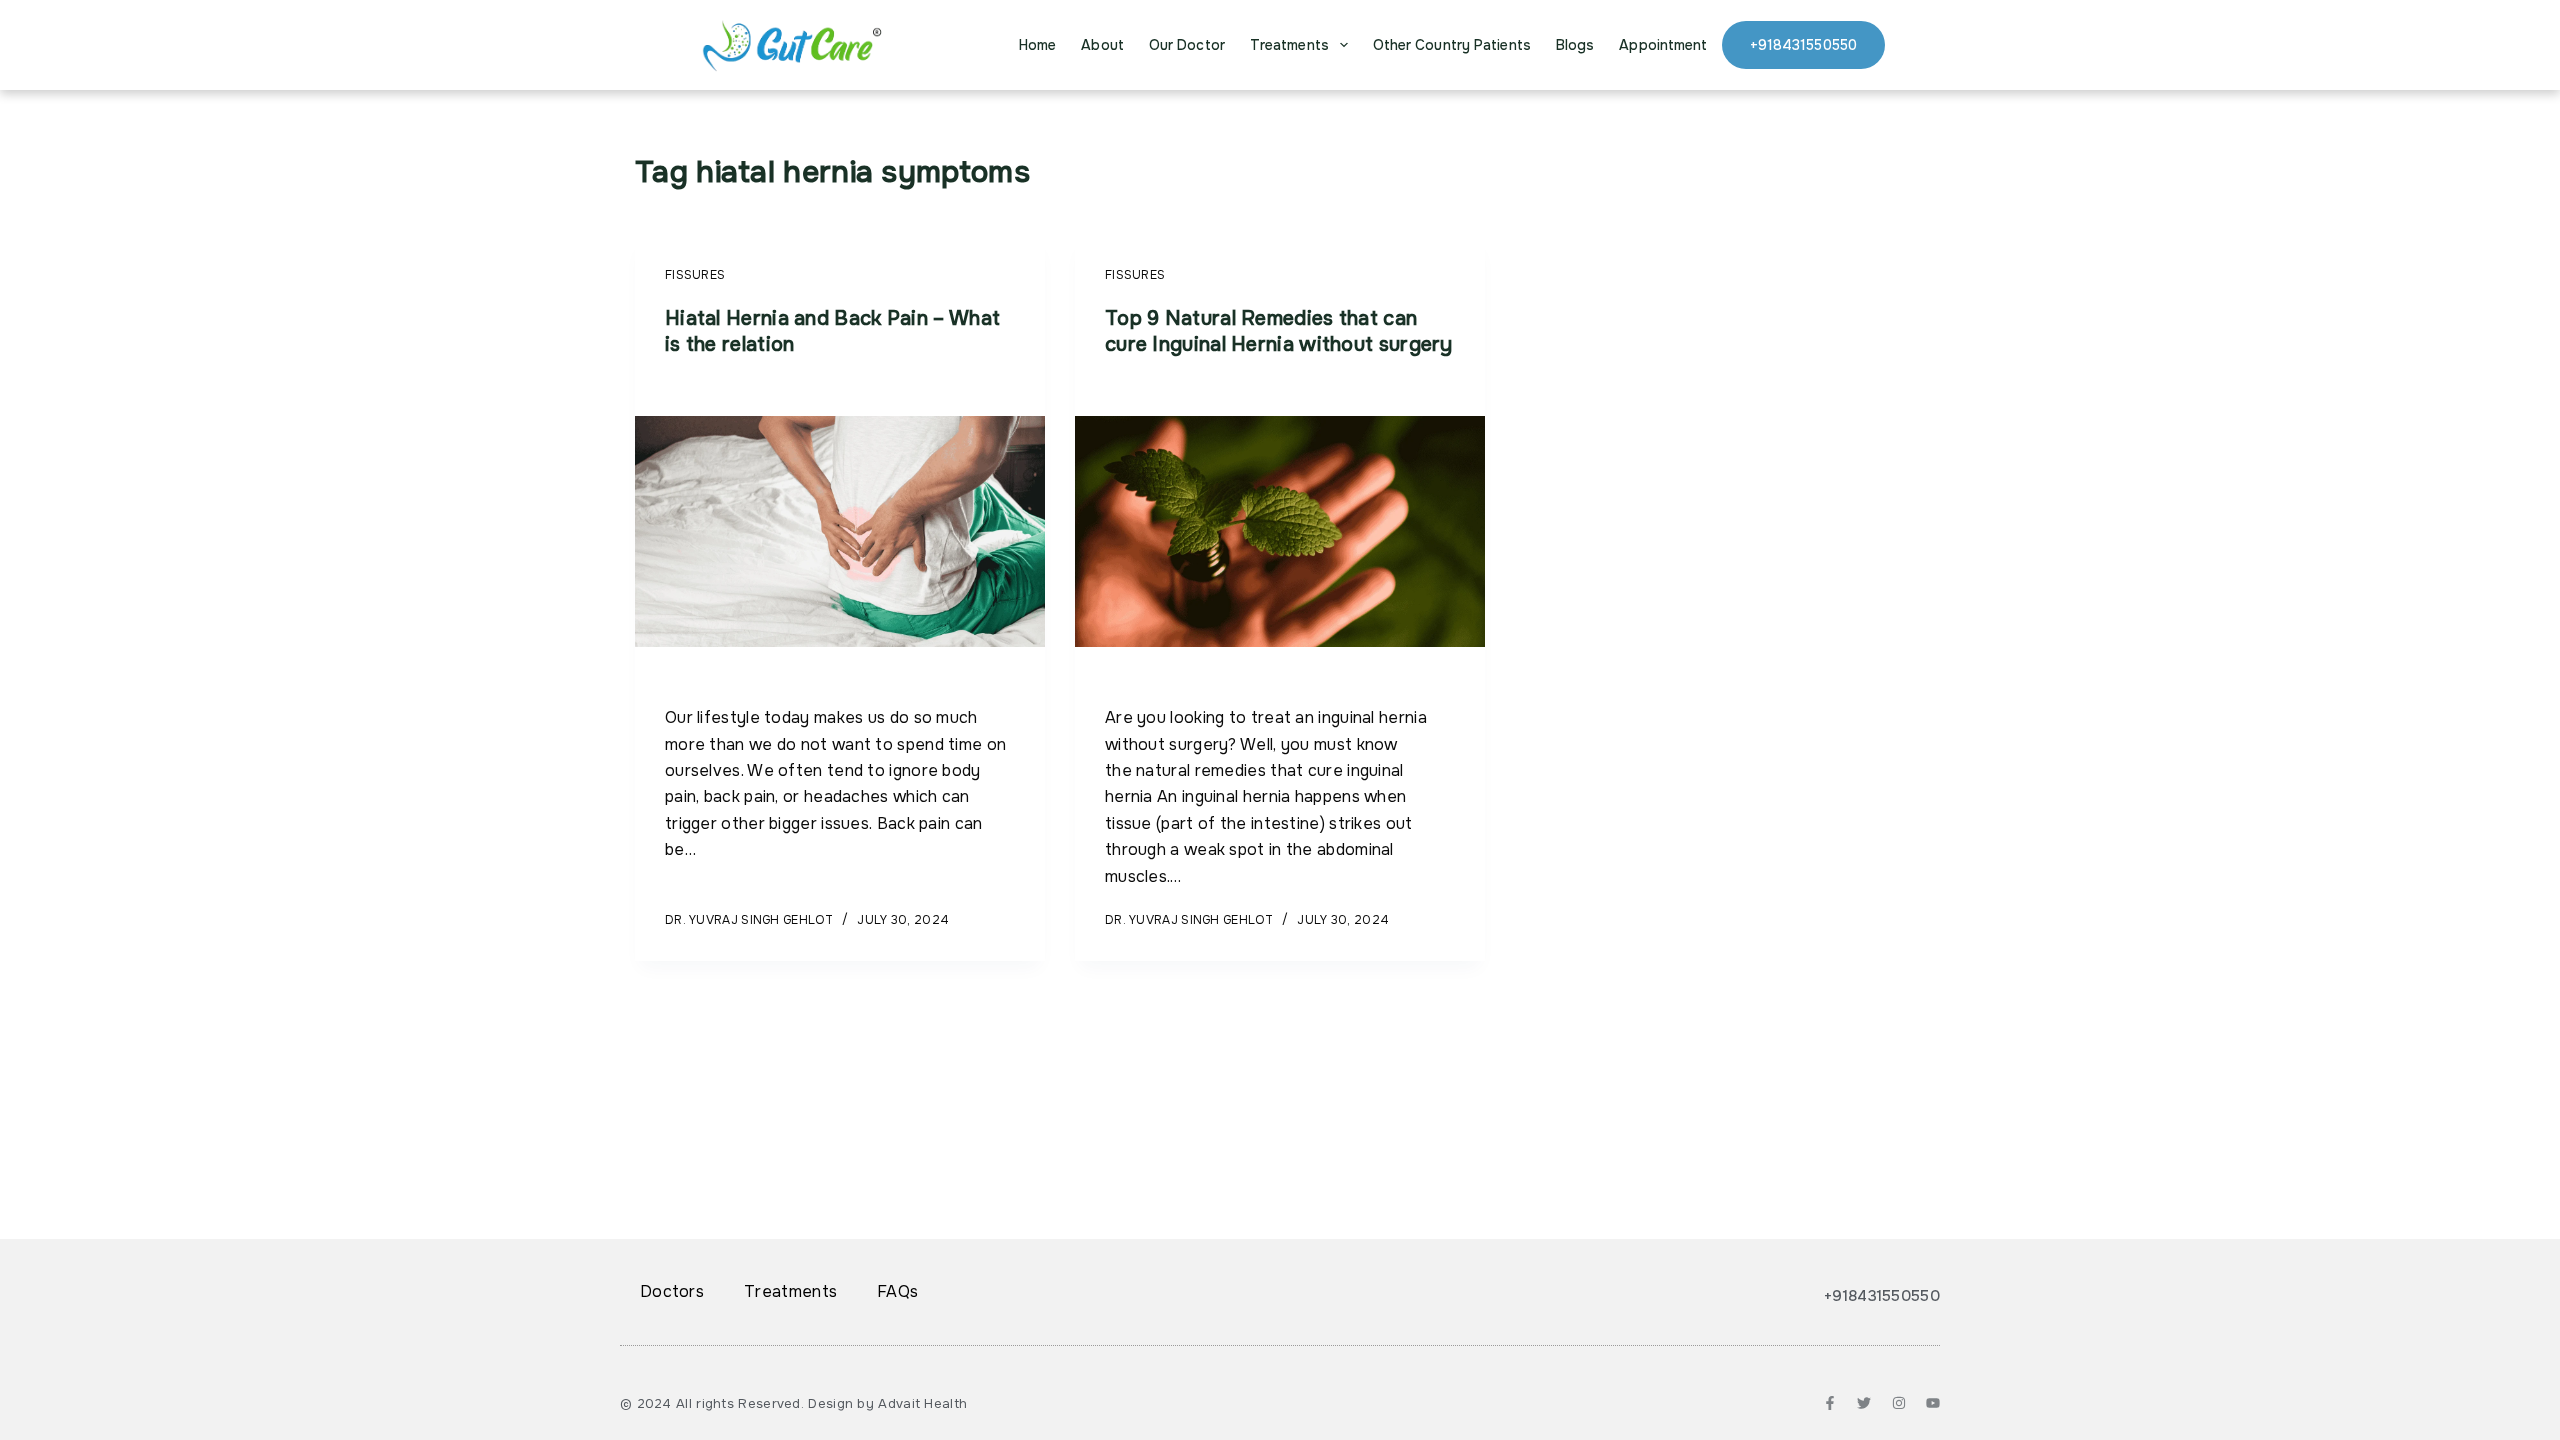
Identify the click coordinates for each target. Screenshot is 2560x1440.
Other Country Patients (1452, 45)
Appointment (1663, 45)
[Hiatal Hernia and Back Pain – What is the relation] (840, 532)
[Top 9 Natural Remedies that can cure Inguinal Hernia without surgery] (1280, 532)
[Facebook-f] (1830, 1403)
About (1102, 45)
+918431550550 (1803, 45)
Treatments (1289, 45)
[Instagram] (1899, 1403)
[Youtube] (1933, 1403)
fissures (695, 275)
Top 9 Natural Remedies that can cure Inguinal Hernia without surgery (1279, 331)
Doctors (672, 1291)
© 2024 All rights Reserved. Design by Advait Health (793, 1403)
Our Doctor (1187, 45)
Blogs (1575, 45)
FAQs (897, 1291)
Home (1037, 45)
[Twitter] (1864, 1403)
